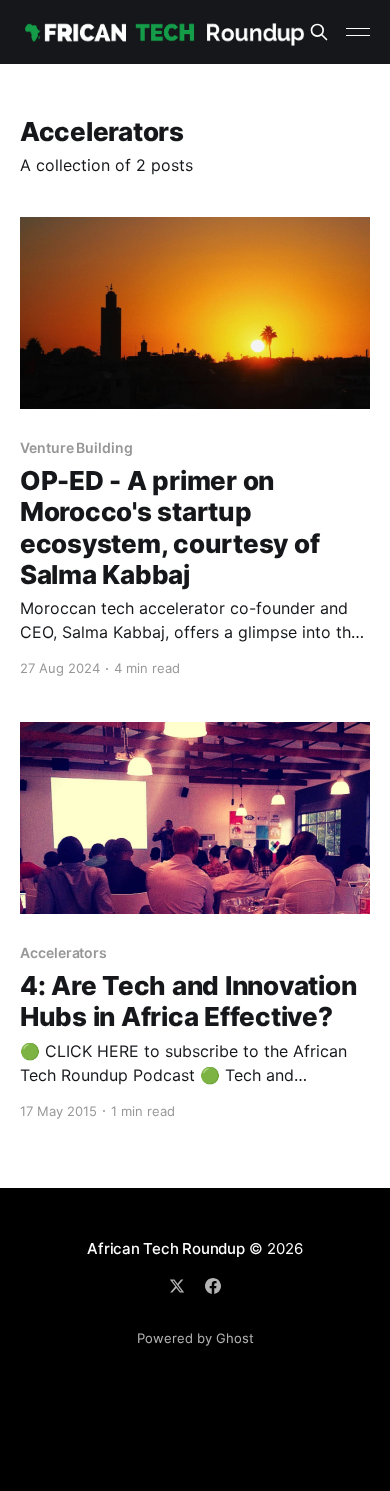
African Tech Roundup (166, 1248)
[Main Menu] (358, 32)
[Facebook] (213, 1286)
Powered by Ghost (195, 1338)
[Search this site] (319, 32)
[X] (177, 1286)
